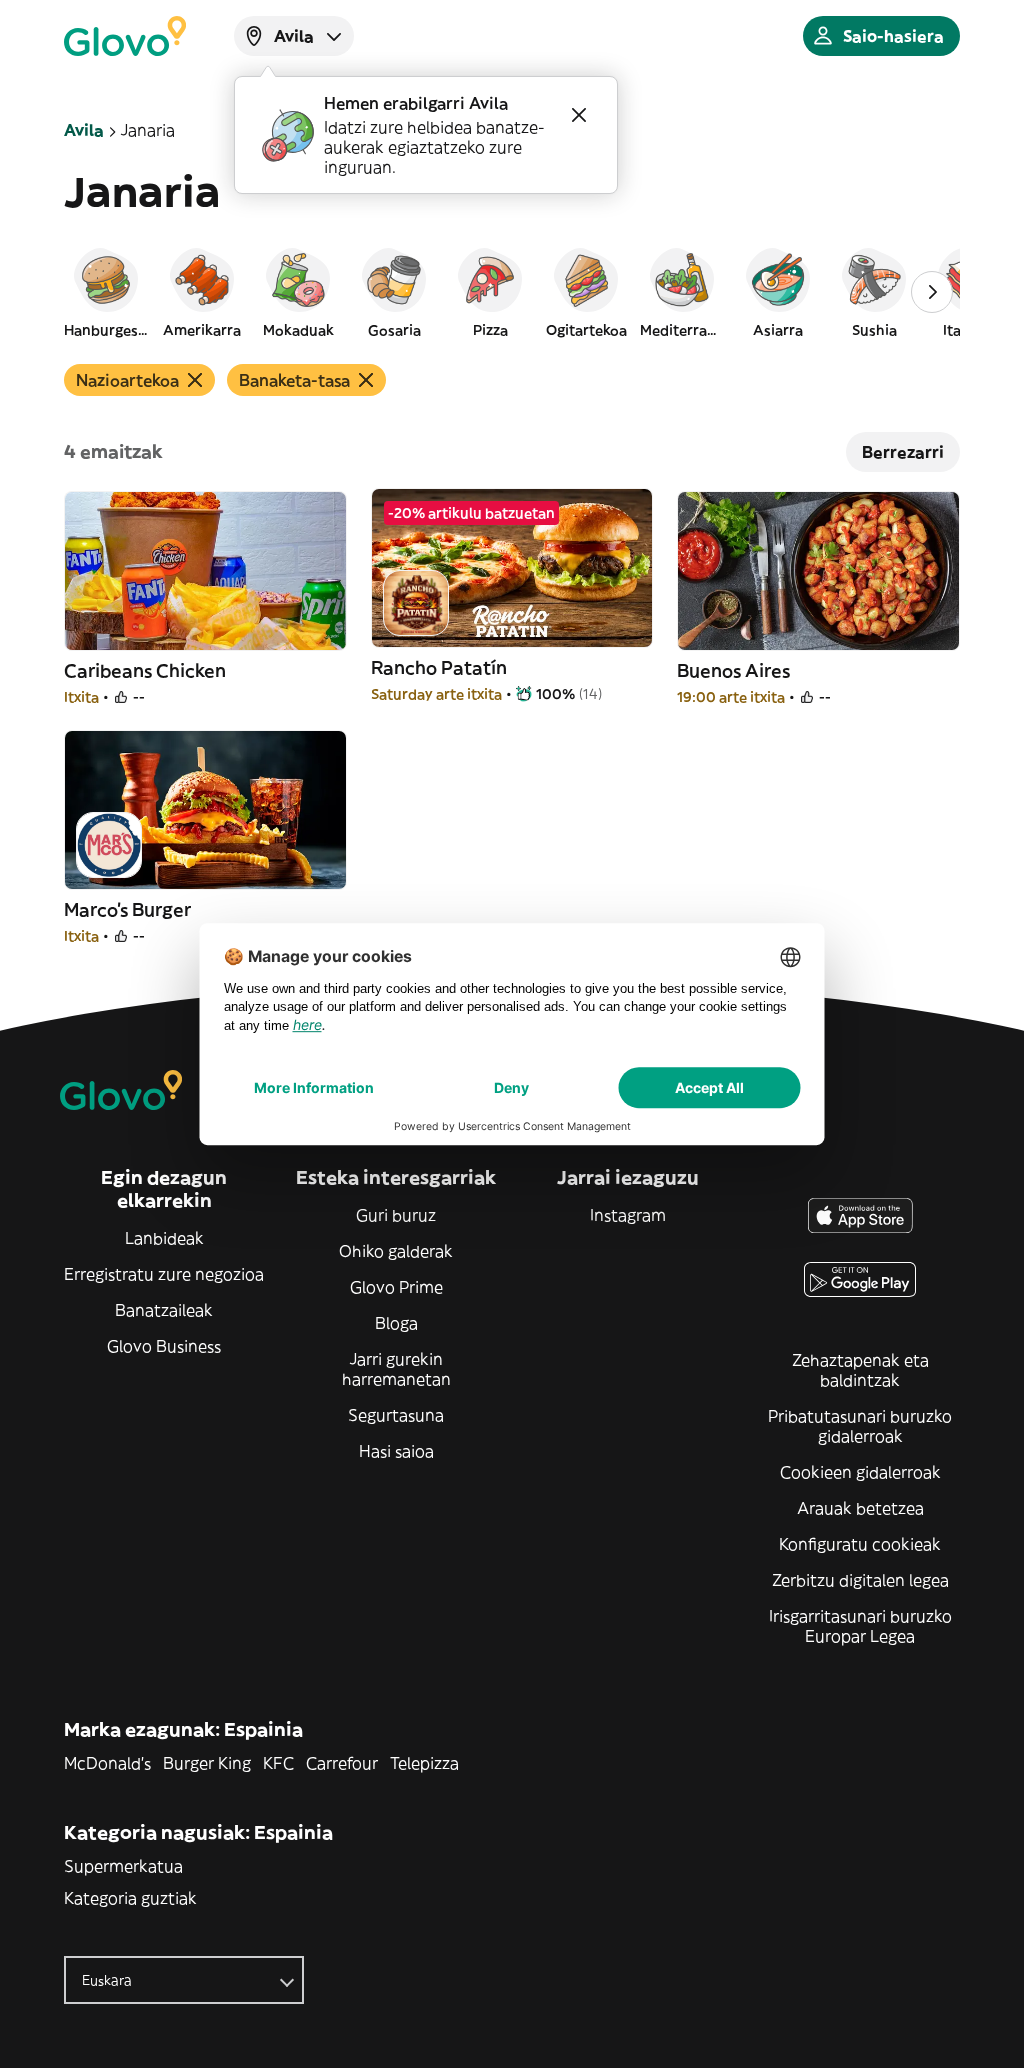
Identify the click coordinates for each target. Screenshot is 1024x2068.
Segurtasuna (396, 1415)
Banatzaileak (164, 1310)
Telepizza (424, 1763)
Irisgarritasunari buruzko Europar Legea (860, 1626)
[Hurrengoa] (932, 292)
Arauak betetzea (860, 1508)
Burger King (207, 1763)
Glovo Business (164, 1346)
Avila (84, 130)
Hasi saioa (396, 1451)
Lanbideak (164, 1238)
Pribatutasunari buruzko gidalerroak (860, 1426)
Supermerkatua (123, 1866)
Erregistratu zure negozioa (164, 1274)
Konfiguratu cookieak (860, 1544)
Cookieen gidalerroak (860, 1472)
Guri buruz (396, 1215)
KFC (278, 1763)
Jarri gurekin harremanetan (396, 1369)
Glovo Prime (396, 1287)
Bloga (396, 1323)
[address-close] (579, 115)
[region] (512, 292)
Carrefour (342, 1763)
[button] (106, 292)
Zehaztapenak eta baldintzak (860, 1370)
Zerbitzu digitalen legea (860, 1580)
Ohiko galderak (396, 1251)
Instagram (628, 1215)
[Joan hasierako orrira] (125, 36)
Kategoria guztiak (130, 1898)
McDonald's (107, 1763)
